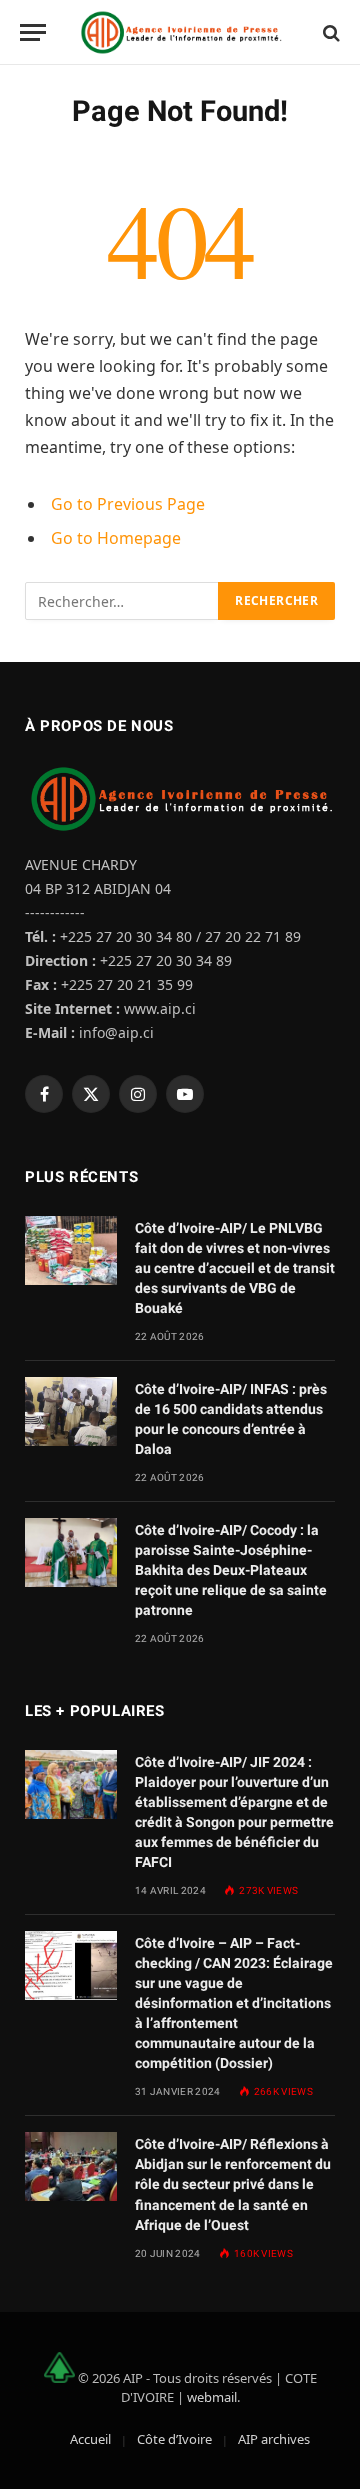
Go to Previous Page (128, 504)
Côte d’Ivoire (174, 2439)
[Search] (329, 32)
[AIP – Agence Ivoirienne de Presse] (180, 32)
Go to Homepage (116, 538)
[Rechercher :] (122, 601)
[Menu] (33, 32)
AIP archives (274, 2439)
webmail (212, 2397)
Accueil (90, 2439)
